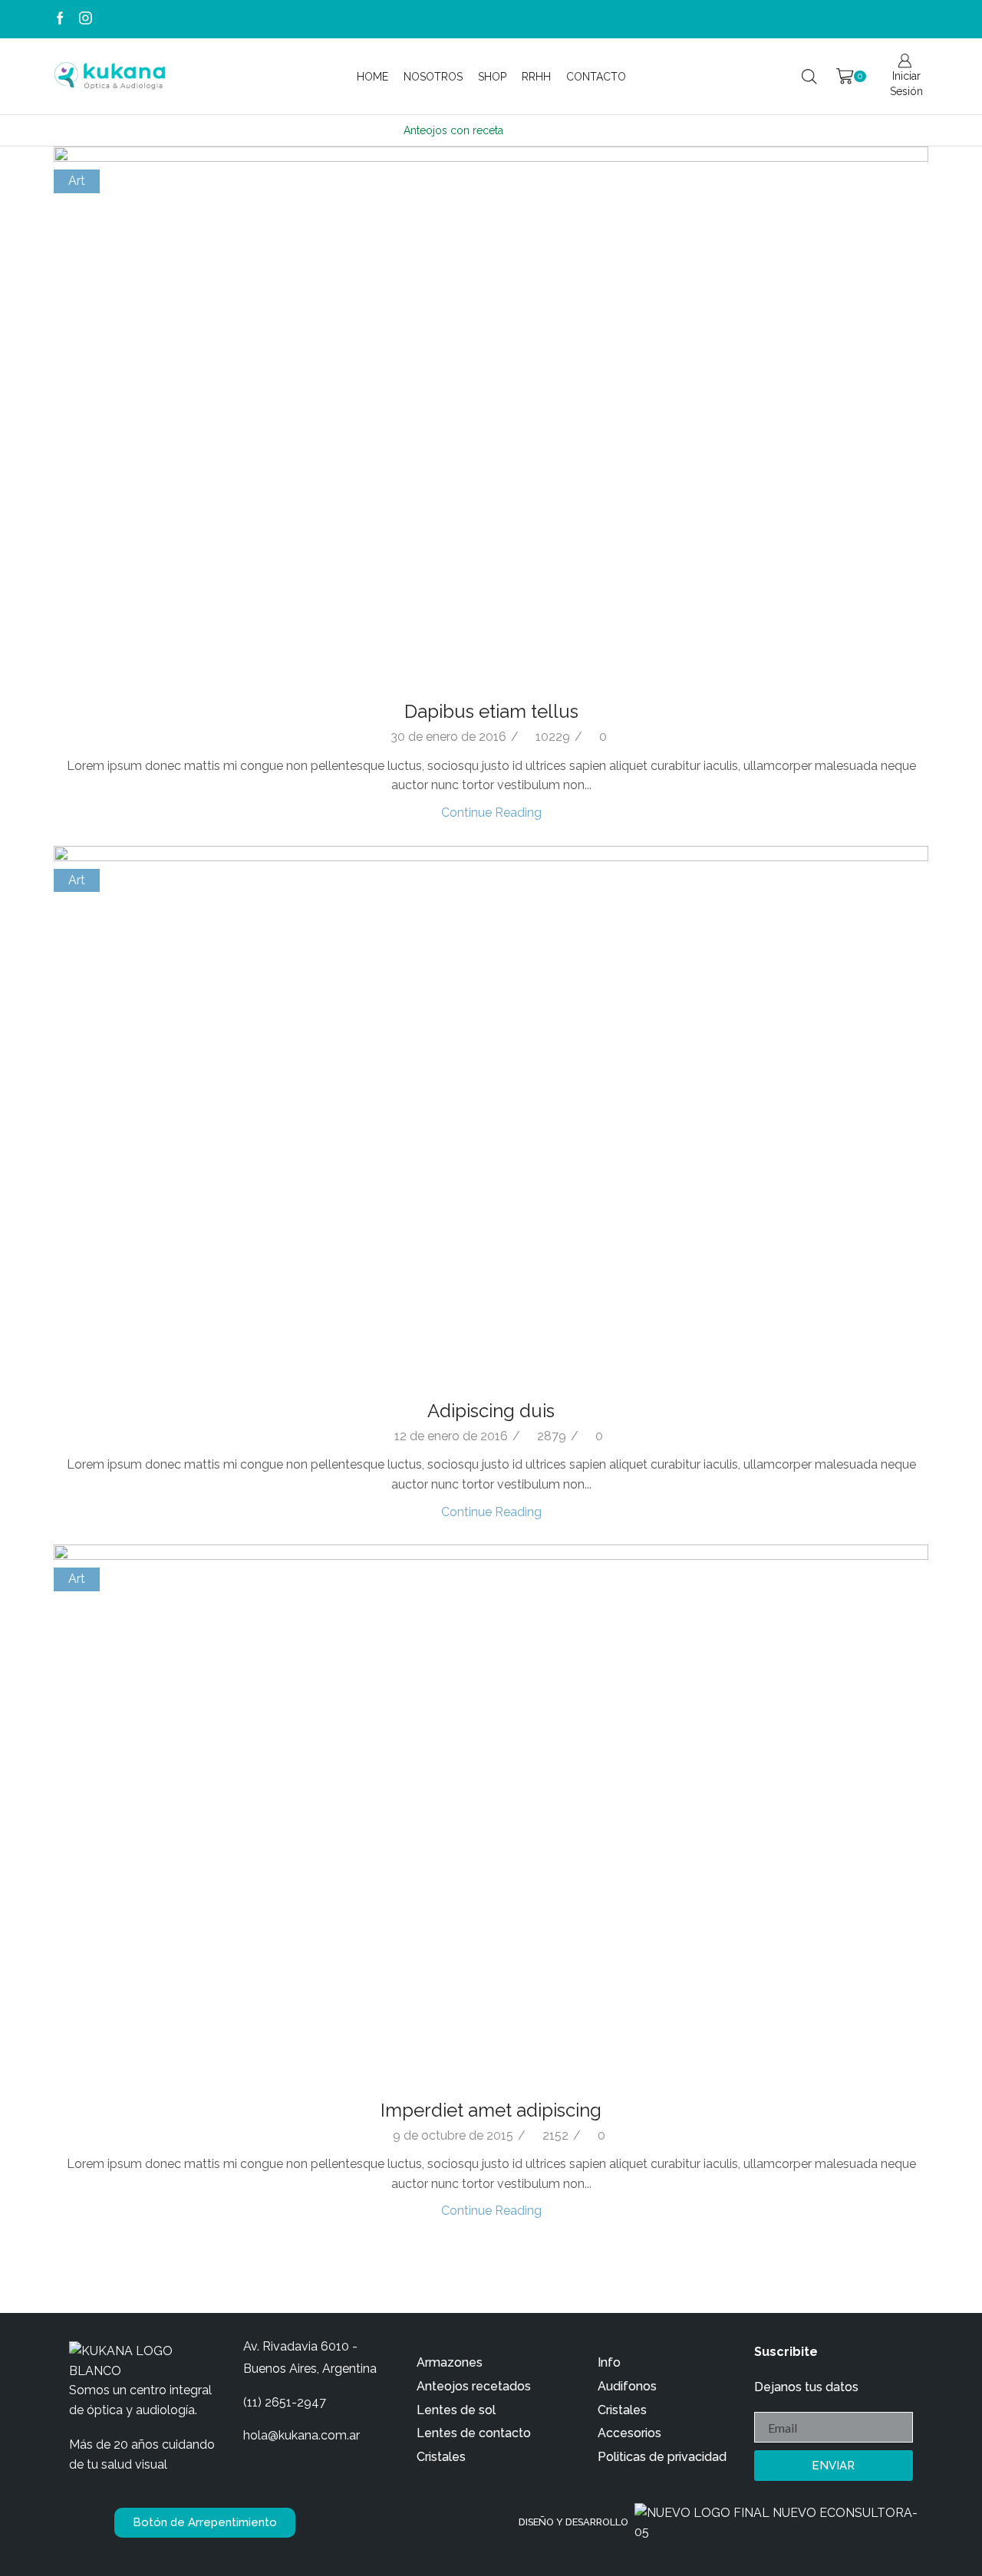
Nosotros (433, 77)
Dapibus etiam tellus (491, 711)
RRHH (536, 77)
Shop (492, 77)
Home (372, 77)
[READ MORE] (491, 412)
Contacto (596, 77)
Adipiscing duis (491, 1411)
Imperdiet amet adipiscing (491, 2110)
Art (77, 181)
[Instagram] (86, 19)
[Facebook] (60, 19)
